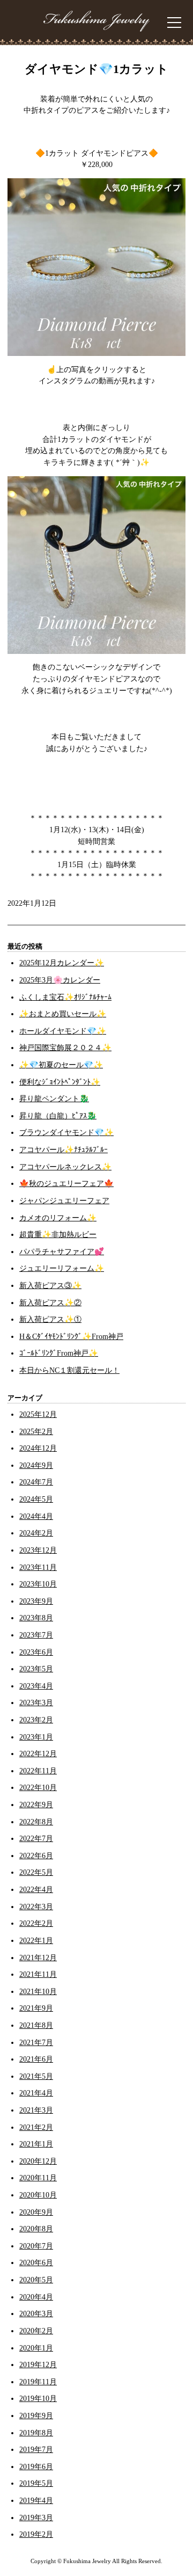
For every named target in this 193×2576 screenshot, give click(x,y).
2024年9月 (36, 1465)
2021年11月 (38, 1974)
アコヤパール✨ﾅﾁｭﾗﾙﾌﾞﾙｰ (64, 1149)
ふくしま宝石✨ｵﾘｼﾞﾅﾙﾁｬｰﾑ (65, 997)
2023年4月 (36, 1686)
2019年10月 (38, 2398)
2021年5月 (36, 2076)
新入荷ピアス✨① (50, 1319)
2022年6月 (36, 1855)
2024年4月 (36, 1516)
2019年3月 (36, 2517)
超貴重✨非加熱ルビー (58, 1234)
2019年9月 (36, 2415)
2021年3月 (36, 2110)
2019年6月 (36, 2466)
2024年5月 (36, 1499)
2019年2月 (36, 2534)
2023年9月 (36, 1601)
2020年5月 (36, 2280)
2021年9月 (36, 2008)
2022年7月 (36, 1838)
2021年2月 (36, 2127)
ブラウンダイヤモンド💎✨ (66, 1132)
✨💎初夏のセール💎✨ (61, 1065)
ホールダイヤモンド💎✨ (63, 1031)
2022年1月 (36, 1940)
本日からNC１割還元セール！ (69, 1370)
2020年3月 (36, 2313)
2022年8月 (36, 1822)
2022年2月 (36, 1923)
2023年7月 (36, 1635)
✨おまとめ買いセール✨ (63, 1014)
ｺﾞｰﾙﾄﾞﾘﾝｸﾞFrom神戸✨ (59, 1353)
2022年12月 (38, 1753)
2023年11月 (38, 1567)
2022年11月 (38, 1771)
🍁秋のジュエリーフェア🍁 (66, 1183)
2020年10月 (38, 2195)
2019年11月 (38, 2382)
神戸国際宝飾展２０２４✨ (65, 1047)
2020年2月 (36, 2331)
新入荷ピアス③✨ (50, 1285)
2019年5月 (36, 2483)
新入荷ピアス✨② (50, 1302)
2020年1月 (36, 2348)
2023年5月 (36, 1669)
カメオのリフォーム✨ (58, 1218)
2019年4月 (36, 2500)
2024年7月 (36, 1482)
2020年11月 (38, 2178)
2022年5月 (36, 1872)
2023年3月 (36, 1702)
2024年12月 (38, 1448)
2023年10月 (38, 1584)
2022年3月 (36, 1906)
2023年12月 (38, 1550)
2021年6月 (36, 2059)
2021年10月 (38, 1991)
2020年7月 (36, 2246)
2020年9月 (36, 2212)
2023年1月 (36, 1737)
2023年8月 (36, 1618)
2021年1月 (36, 2144)
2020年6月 (36, 2262)
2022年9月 (36, 1804)
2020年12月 (38, 2161)
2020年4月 (36, 2297)
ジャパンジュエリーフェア (64, 1200)
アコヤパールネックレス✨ (65, 1167)
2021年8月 (36, 2025)
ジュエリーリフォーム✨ (62, 1268)
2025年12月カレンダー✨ (62, 963)
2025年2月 (36, 1431)
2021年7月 (36, 2042)
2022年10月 (38, 1787)
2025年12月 (38, 1414)
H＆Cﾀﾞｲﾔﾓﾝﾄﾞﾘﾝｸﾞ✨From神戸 (71, 1336)
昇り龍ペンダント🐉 (54, 1098)
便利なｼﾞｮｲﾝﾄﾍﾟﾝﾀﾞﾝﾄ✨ (60, 1082)
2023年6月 (36, 1652)
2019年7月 (36, 2449)
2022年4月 (36, 1889)
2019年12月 (38, 2364)
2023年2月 (36, 1720)
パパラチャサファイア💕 (62, 1251)
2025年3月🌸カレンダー (60, 980)
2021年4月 (36, 2093)
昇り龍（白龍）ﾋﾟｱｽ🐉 (58, 1116)
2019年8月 (36, 2433)
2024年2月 (36, 1533)
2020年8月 (36, 2229)
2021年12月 (38, 1958)
